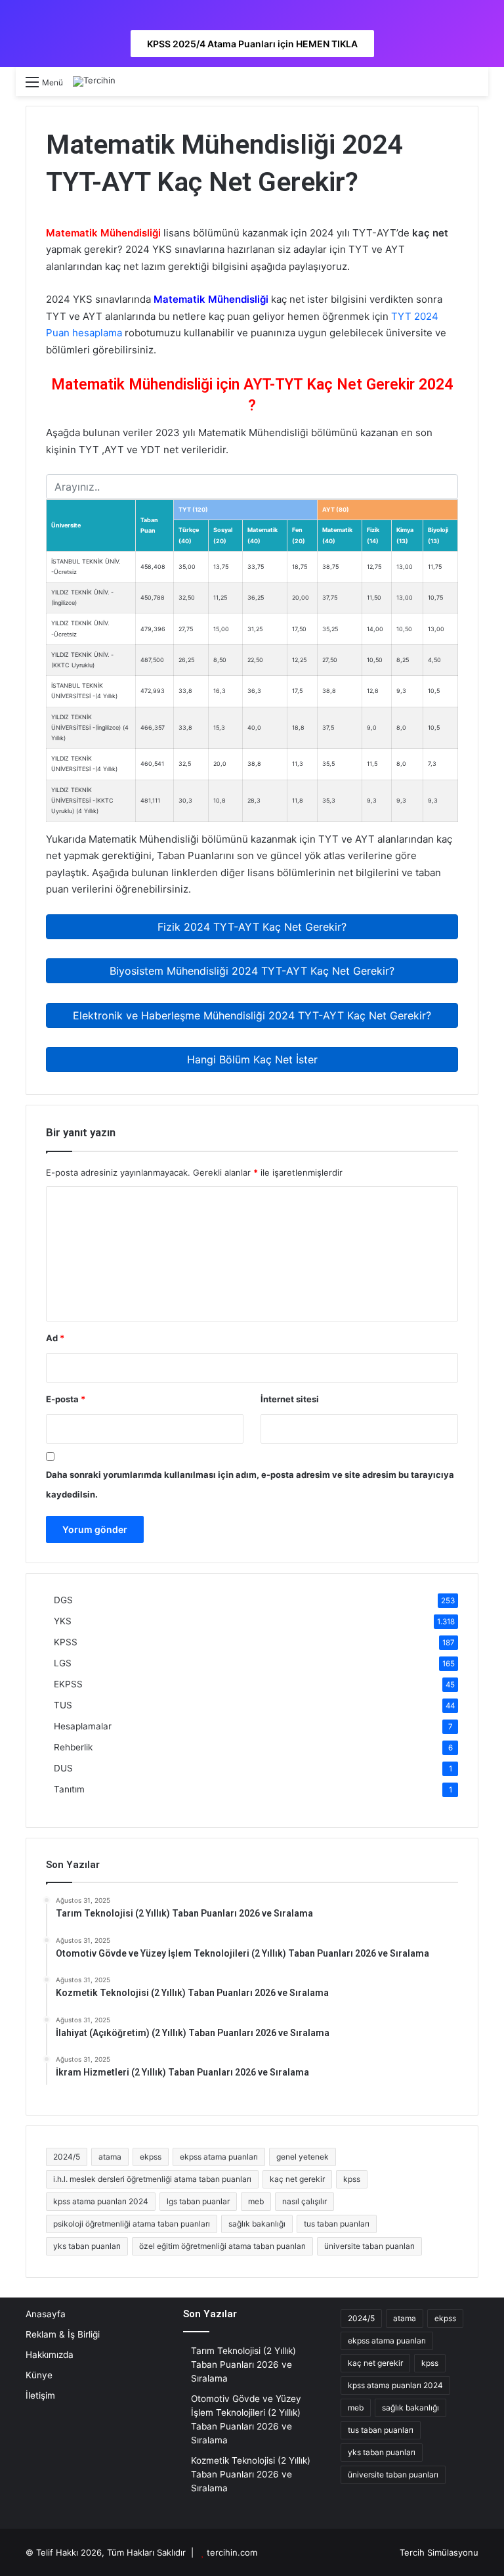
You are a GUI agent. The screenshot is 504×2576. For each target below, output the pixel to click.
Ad (55, 1338)
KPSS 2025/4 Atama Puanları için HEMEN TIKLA (252, 44)
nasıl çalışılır (304, 2201)
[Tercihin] (94, 81)
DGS (63, 1600)
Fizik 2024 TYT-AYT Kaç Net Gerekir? (252, 927)
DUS (63, 1768)
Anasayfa (46, 2314)
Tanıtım (69, 1789)
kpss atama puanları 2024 (101, 2201)
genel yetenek (303, 2157)
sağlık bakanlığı (257, 2224)
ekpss (151, 2157)
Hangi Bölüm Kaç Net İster (252, 1059)
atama (110, 2157)
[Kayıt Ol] (449, 86)
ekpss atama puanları (219, 2157)
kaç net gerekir (297, 2179)
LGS (63, 1663)
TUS (63, 1705)
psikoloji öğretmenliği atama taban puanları (132, 2224)
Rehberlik (73, 1747)
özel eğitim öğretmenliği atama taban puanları (222, 2246)
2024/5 (67, 2157)
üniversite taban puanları (369, 2246)
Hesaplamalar (83, 1726)
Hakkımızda (50, 2355)
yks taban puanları (87, 2246)
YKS (63, 1621)
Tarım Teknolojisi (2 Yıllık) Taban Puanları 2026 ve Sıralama (243, 2365)
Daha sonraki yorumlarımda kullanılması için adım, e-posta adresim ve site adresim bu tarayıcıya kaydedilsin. (250, 1484)
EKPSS (68, 1684)
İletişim (40, 2395)
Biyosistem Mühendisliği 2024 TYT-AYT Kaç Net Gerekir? (252, 971)
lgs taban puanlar (198, 2201)
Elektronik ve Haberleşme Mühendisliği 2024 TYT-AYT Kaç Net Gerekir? (252, 1015)
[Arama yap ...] (472, 86)
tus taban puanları (337, 2224)
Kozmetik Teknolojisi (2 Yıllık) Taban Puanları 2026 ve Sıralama (251, 2474)
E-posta (66, 1399)
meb (256, 2201)
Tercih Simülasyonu (439, 2552)
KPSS (66, 1642)
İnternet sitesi (290, 1399)
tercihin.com (232, 2552)
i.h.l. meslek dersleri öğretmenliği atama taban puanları (152, 2179)
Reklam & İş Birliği (63, 2334)
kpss (352, 2179)
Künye (39, 2375)
